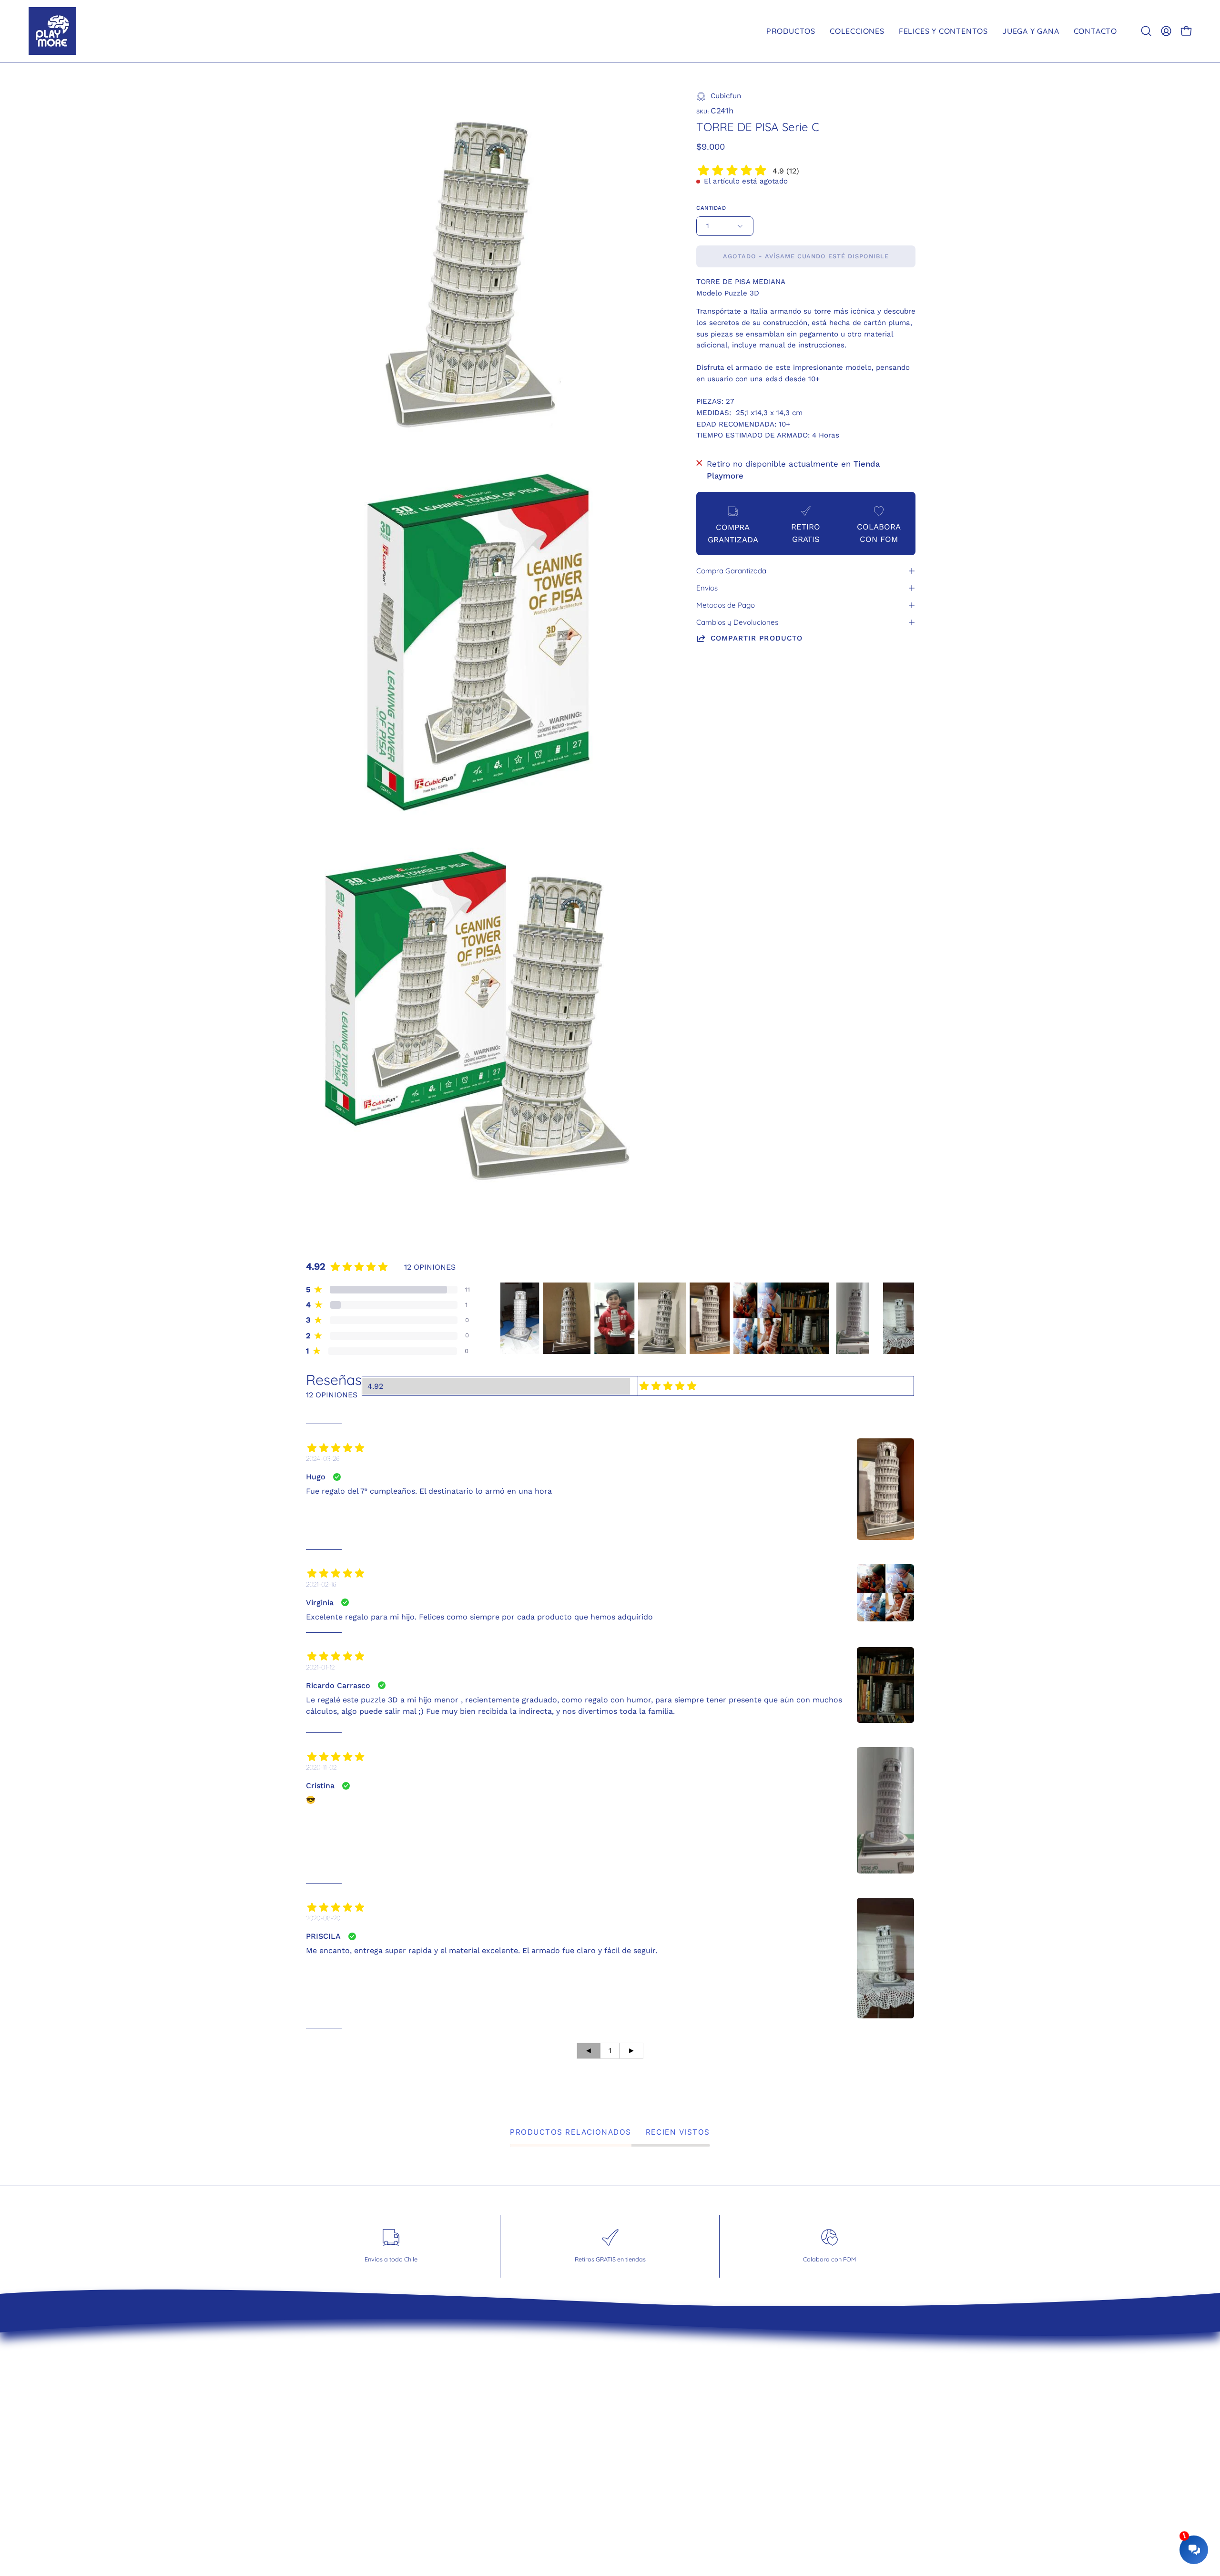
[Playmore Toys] (52, 31)
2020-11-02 (321, 1767)
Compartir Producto (757, 638)
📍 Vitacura (642, 2385)
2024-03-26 (323, 1458)
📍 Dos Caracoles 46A (663, 2418)
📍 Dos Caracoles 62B (663, 2434)
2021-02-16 (321, 1584)
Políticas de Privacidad (502, 2418)
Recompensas (485, 2451)
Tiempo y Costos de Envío (509, 2369)
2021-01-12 (320, 1667)
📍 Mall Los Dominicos (664, 2369)
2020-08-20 (323, 1918)
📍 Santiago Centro (658, 2402)
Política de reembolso (500, 2402)
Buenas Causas (488, 2434)
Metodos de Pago (726, 605)
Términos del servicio (499, 2385)
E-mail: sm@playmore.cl (668, 2451)
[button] (1146, 31)
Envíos (707, 588)
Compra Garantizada (731, 571)
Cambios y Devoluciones (737, 622)
